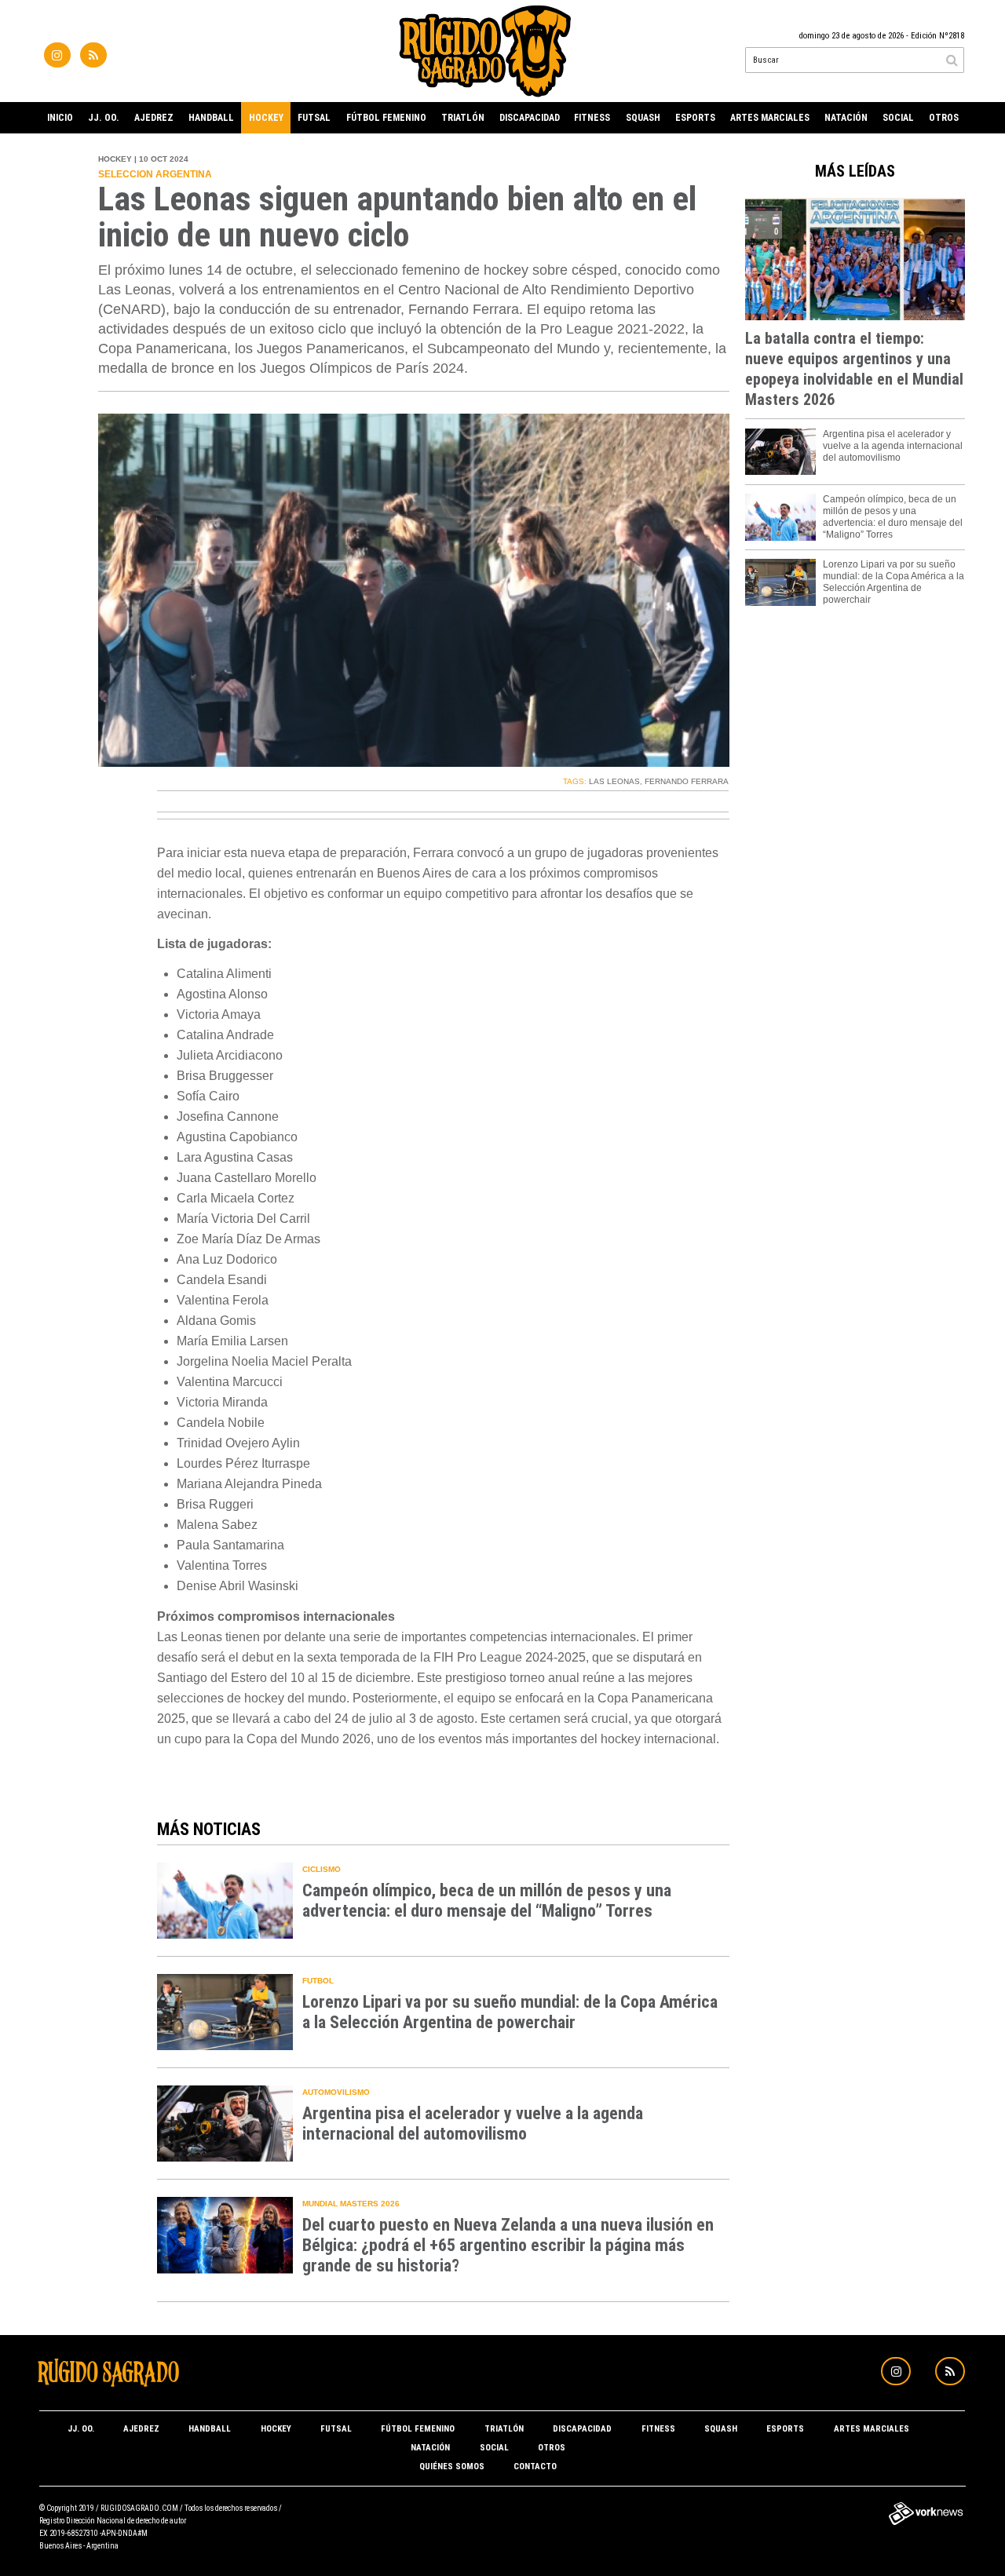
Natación (846, 118)
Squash (643, 118)
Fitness (592, 118)
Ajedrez (154, 118)
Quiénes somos (452, 2467)
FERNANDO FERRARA (687, 781)
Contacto (535, 2467)
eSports (695, 118)
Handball (211, 118)
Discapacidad (530, 118)
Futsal (314, 118)
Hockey (266, 118)
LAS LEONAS (614, 781)
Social (898, 118)
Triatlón (463, 118)
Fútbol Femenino (386, 118)
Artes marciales (770, 118)
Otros (944, 118)
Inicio (60, 118)
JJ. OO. (104, 118)
